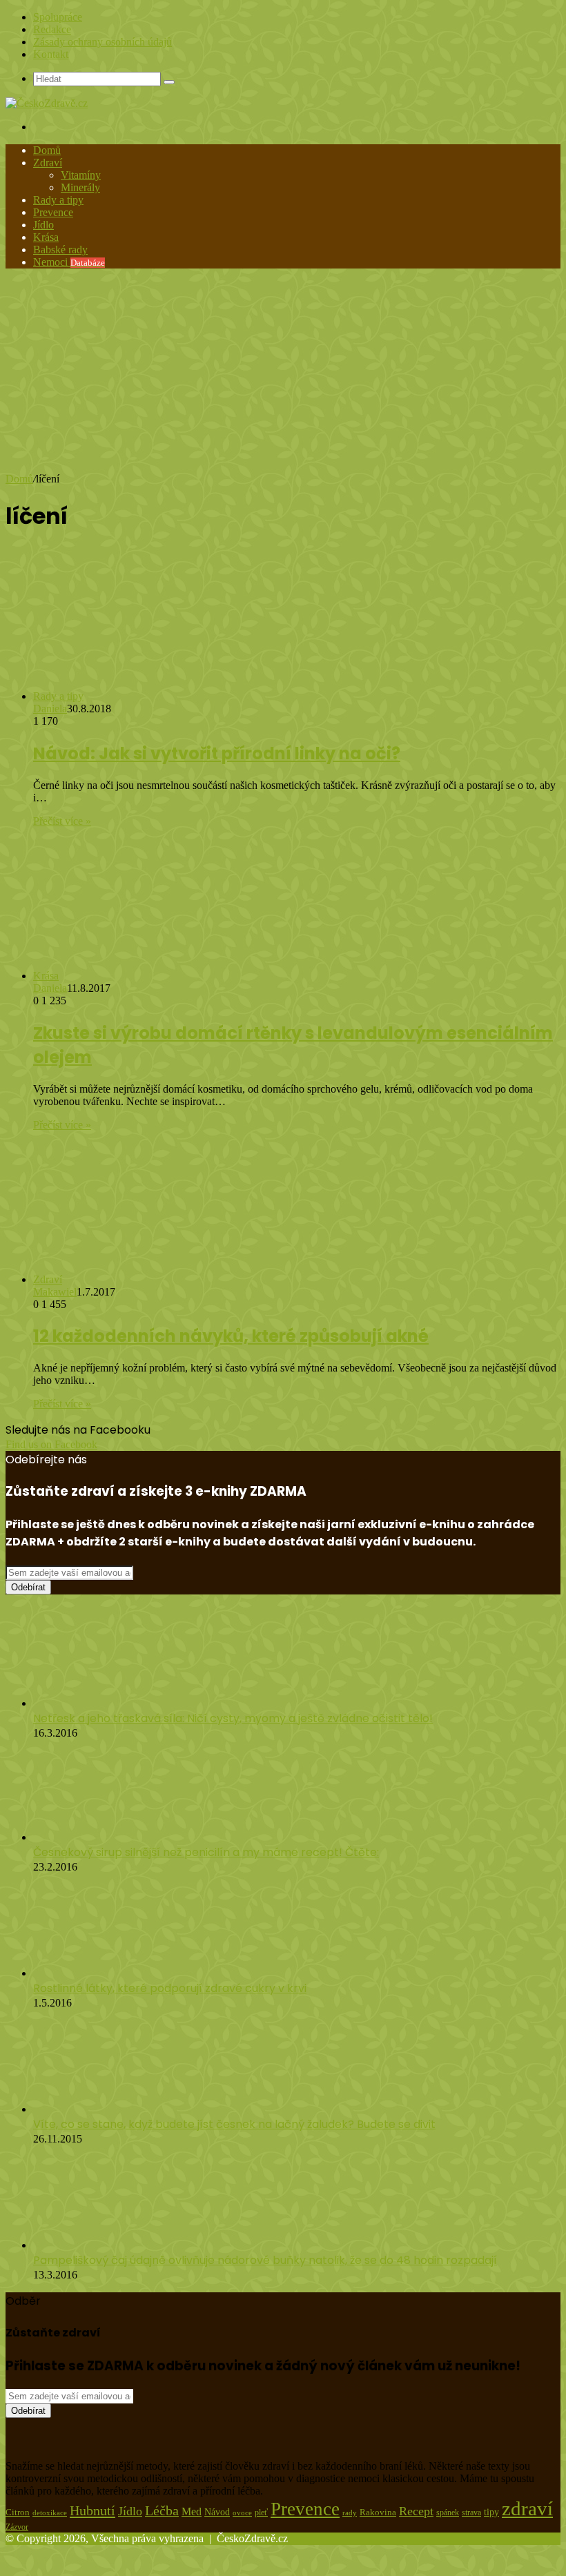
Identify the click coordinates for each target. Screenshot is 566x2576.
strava (471, 2513)
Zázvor (17, 2527)
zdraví (527, 2508)
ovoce (242, 2513)
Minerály (80, 187)
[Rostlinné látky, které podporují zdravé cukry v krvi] (102, 1973)
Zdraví (48, 163)
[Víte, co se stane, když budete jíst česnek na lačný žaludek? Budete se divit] (109, 2109)
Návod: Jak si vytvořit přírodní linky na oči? (217, 753)
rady (350, 2512)
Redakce (52, 29)
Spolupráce (58, 17)
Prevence (53, 212)
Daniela (50, 709)
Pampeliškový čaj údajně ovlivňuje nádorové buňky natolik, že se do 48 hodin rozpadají (265, 2260)
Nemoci (69, 262)
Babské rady (60, 250)
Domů (47, 150)
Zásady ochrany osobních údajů (103, 42)
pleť (261, 2512)
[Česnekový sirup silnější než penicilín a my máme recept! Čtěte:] (109, 1837)
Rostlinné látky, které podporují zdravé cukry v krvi (170, 1988)
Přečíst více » (62, 821)
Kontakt (51, 54)
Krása (46, 237)
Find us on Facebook (51, 1444)
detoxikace (50, 2512)
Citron (18, 2512)
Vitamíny (81, 175)
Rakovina (378, 2512)
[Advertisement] (283, 376)
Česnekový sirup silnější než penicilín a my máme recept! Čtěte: (206, 1852)
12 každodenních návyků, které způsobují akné (231, 1336)
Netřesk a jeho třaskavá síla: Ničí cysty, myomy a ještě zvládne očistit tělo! (233, 1718)
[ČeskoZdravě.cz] (47, 103)
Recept (416, 2511)
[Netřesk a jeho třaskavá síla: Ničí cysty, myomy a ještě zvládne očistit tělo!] (109, 1703)
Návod (217, 2512)
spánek (448, 2512)
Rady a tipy (58, 200)
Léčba (162, 2510)
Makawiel (55, 1292)
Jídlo (43, 225)
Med (192, 2511)
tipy (491, 2512)
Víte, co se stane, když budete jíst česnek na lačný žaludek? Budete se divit (234, 2124)
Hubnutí (92, 2510)
